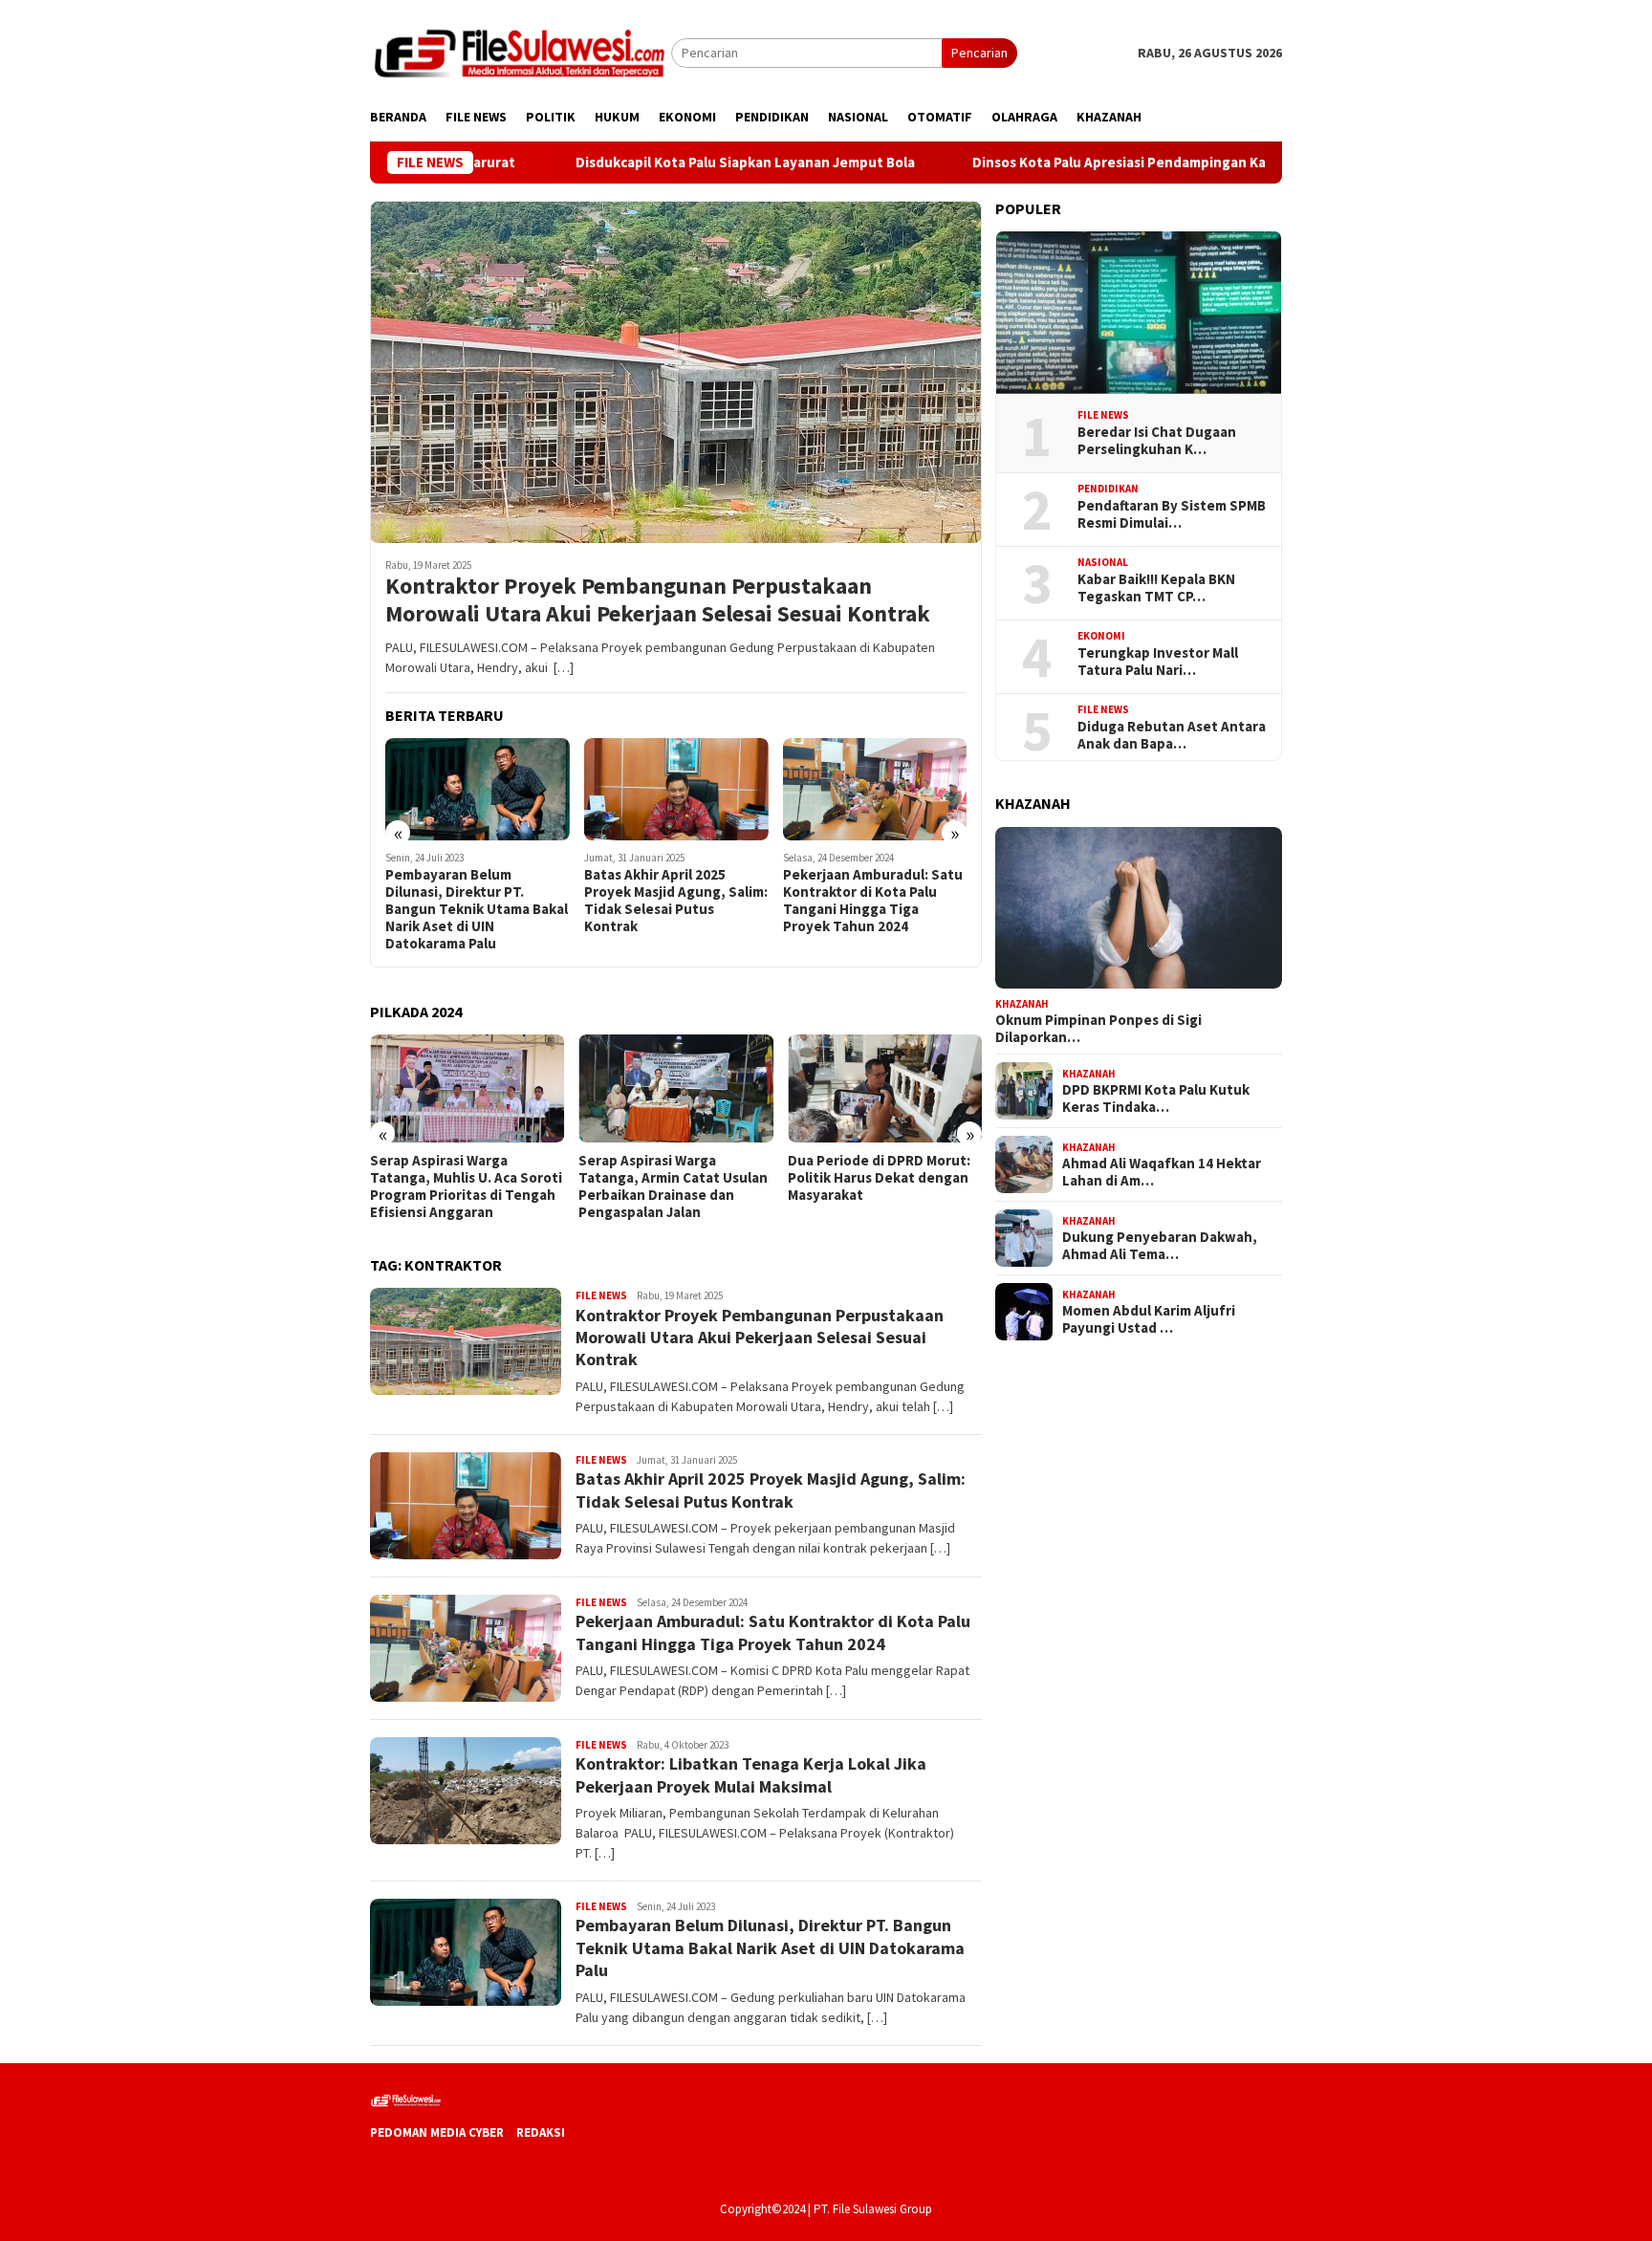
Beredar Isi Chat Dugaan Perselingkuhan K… (1157, 441)
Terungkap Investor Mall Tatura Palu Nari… (1158, 662)
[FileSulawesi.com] (521, 52)
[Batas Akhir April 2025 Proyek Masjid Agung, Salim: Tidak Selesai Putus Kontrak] (676, 790)
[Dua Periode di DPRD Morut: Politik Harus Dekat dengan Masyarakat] (885, 1089)
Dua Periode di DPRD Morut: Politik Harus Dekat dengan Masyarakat (879, 1178)
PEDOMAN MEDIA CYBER (437, 2132)
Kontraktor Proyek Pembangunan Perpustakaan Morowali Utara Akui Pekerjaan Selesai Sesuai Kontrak (658, 600)
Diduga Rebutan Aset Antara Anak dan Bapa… (1172, 735)
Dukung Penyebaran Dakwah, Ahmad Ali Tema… (1160, 1246)
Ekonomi (1101, 636)
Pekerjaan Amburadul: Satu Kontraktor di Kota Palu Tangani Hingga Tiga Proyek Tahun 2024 (873, 901)
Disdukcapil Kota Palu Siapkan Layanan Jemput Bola (652, 163)
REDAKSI (541, 2132)
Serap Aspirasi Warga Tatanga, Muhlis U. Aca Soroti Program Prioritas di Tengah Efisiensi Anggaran (466, 1186)
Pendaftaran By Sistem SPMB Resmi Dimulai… (1172, 514)
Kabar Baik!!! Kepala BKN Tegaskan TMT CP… (1156, 588)
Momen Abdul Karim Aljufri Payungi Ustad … (1149, 1319)
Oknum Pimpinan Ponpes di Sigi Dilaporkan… (1098, 1029)
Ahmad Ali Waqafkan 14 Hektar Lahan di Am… (1162, 1172)
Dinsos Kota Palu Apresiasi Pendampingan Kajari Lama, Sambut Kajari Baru (1121, 163)
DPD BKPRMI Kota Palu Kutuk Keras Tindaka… (1156, 1099)
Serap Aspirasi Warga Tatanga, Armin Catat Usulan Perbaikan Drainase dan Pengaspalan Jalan (673, 1186)
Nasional (1103, 562)
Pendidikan (1108, 489)
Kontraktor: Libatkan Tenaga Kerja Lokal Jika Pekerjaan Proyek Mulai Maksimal (751, 1774)
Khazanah (1022, 1003)
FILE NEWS (601, 1295)
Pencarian (979, 53)
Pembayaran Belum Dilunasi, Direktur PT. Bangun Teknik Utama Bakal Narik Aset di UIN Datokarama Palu (477, 909)
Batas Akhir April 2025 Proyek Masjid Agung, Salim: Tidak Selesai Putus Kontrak (676, 901)
